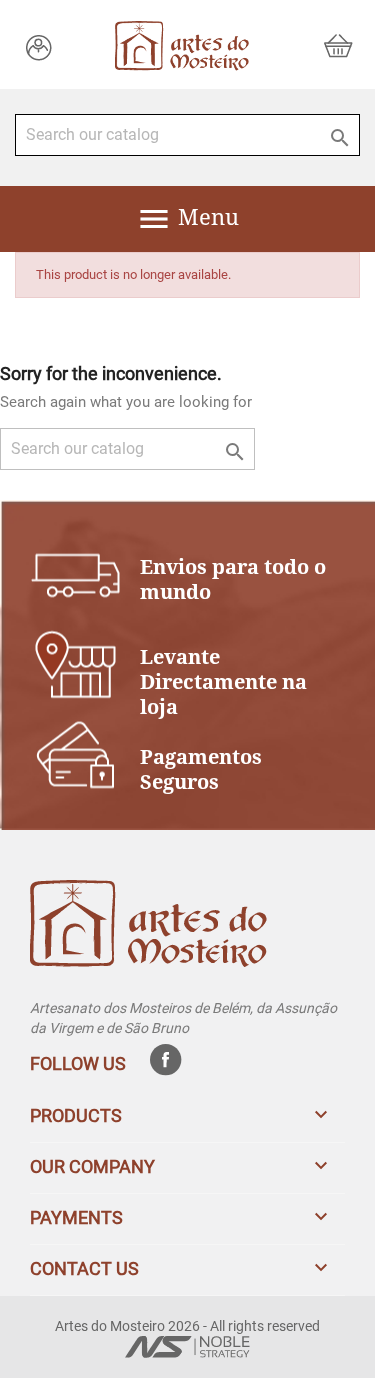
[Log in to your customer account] (39, 46)
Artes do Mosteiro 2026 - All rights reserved (187, 1326)
